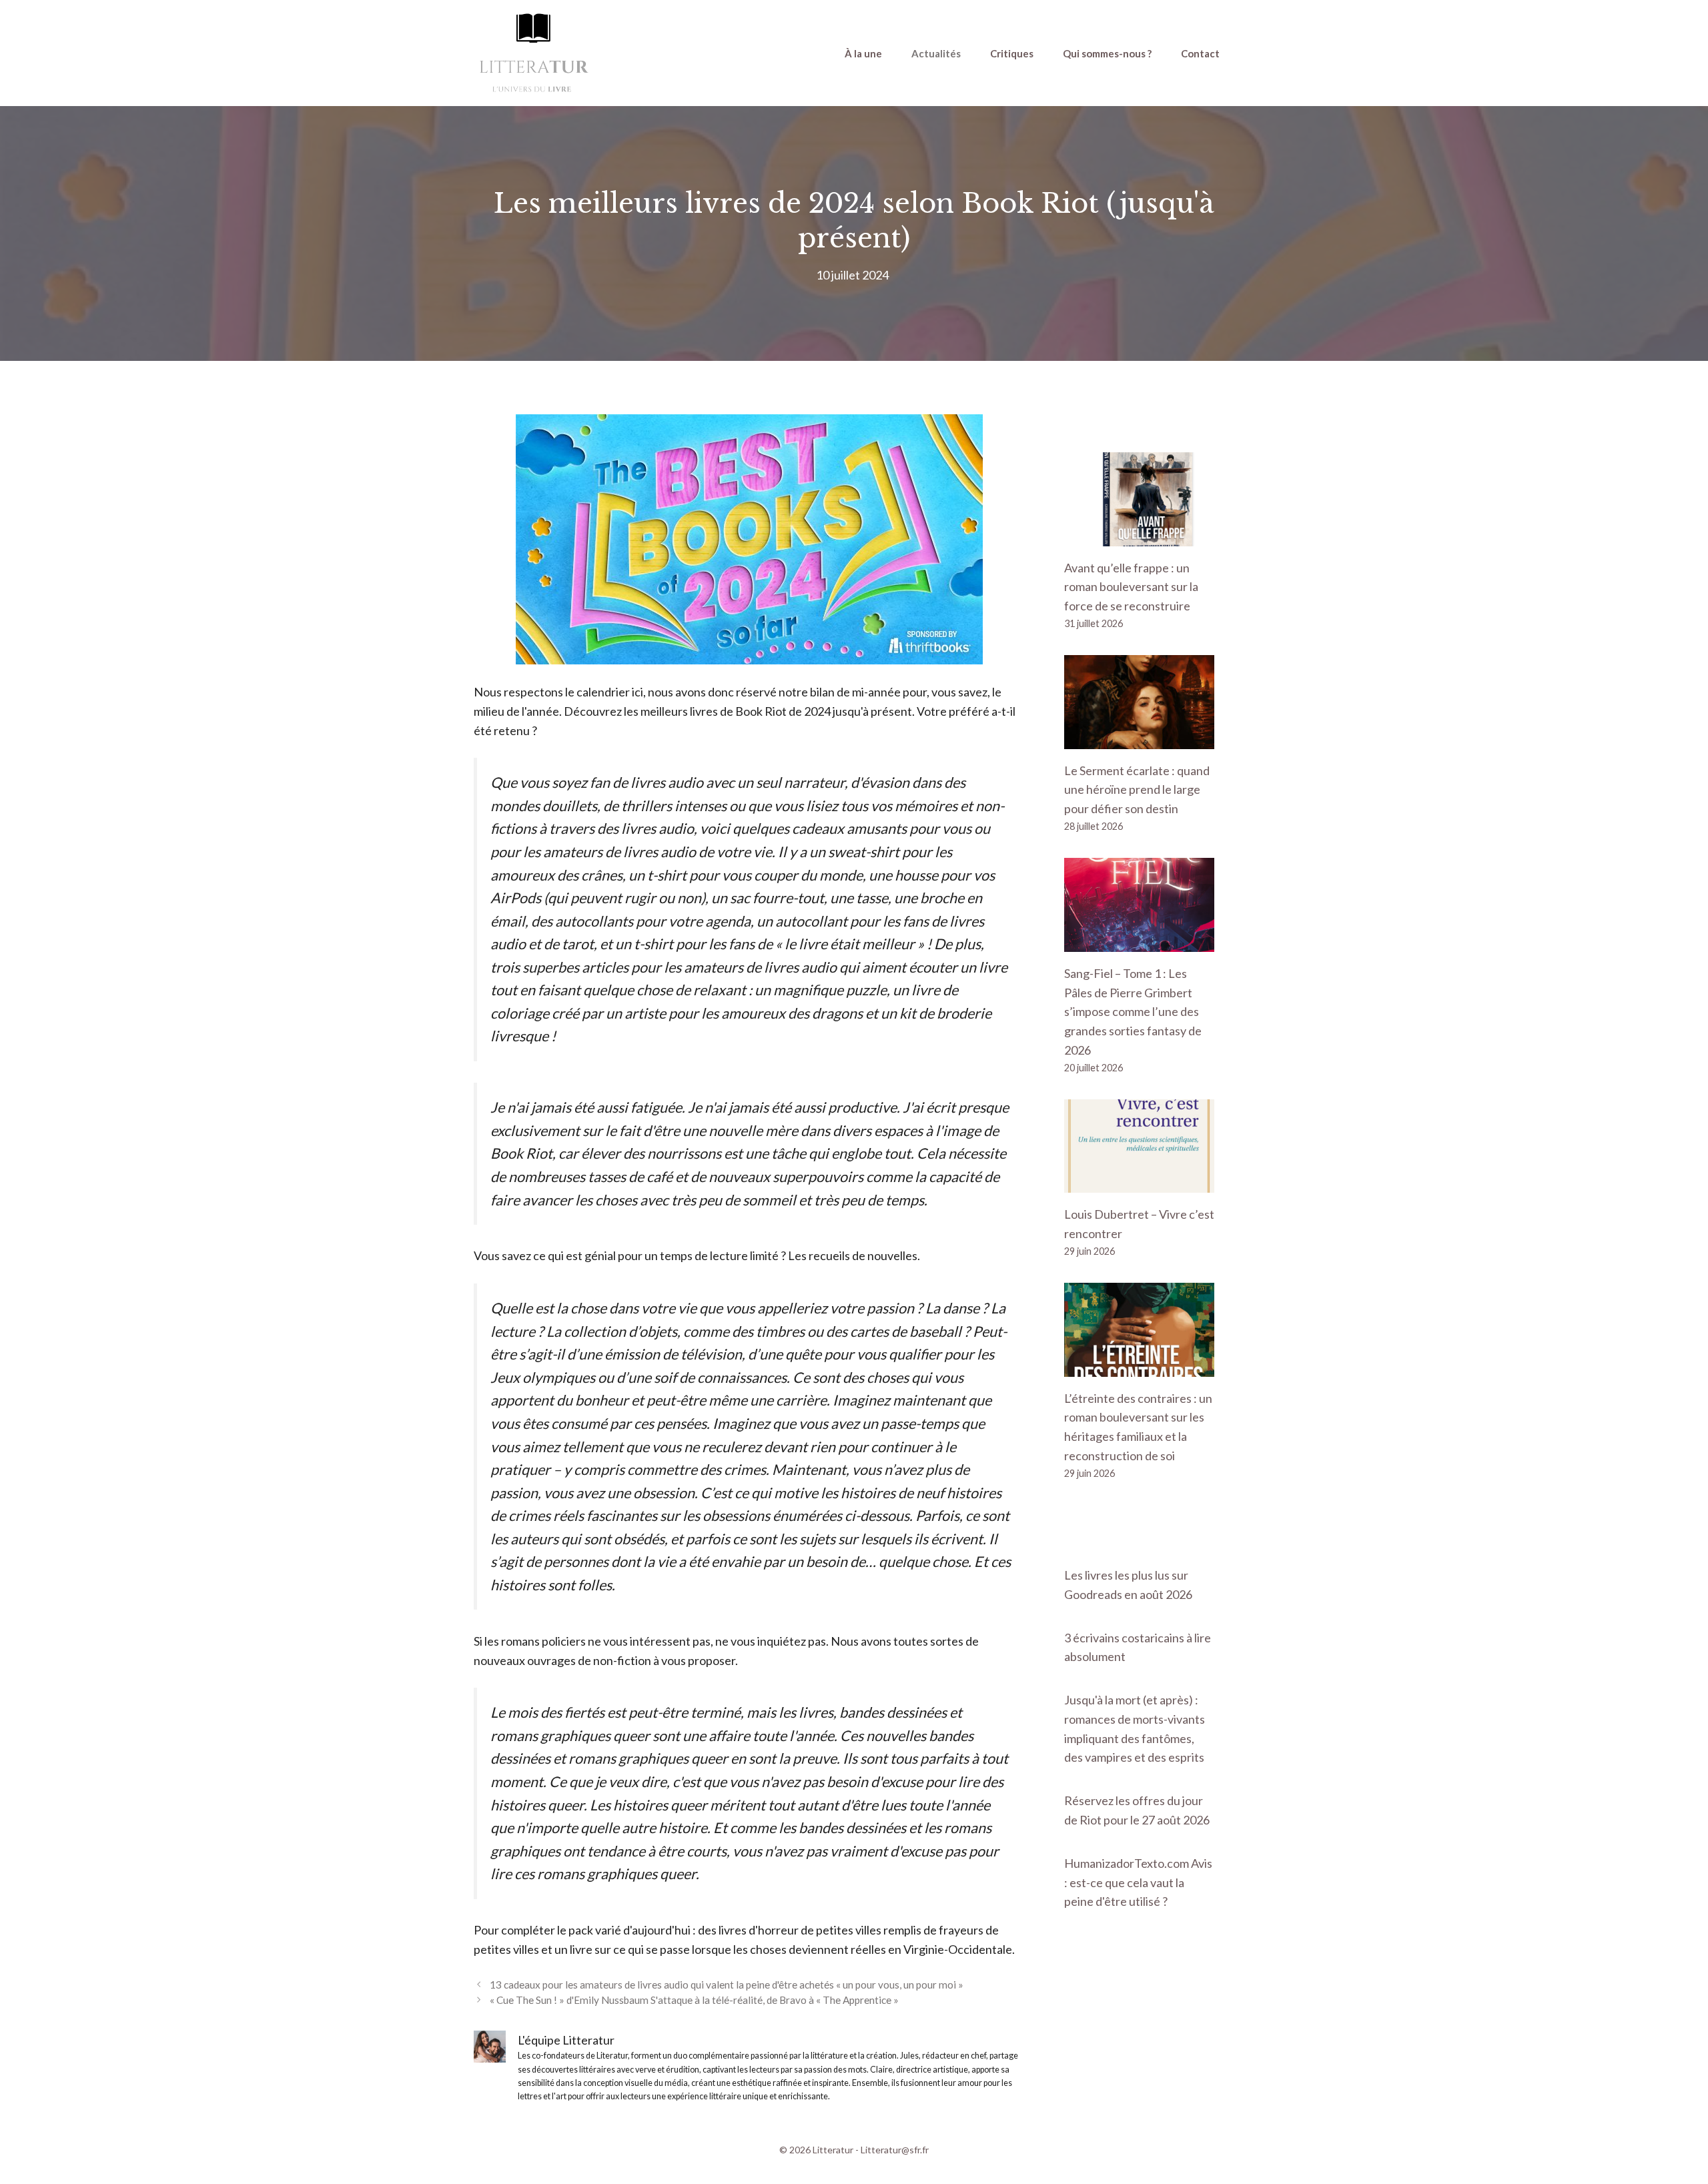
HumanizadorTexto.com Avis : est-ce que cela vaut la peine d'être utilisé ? (1138, 1882)
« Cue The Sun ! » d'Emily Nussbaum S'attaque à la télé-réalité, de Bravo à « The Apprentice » (694, 2000)
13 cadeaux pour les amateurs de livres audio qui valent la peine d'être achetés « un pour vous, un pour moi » (727, 1985)
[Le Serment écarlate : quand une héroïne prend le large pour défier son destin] (1139, 739)
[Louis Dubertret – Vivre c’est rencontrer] (1139, 1183)
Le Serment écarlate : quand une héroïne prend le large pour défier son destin (1137, 790)
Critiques (1012, 53)
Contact (1200, 53)
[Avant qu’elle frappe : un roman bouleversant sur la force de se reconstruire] (1139, 536)
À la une (863, 53)
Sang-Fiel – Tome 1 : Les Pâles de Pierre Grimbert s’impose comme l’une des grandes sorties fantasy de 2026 (1133, 1012)
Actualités (936, 53)
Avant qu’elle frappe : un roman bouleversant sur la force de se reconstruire (1131, 587)
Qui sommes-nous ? (1107, 53)
